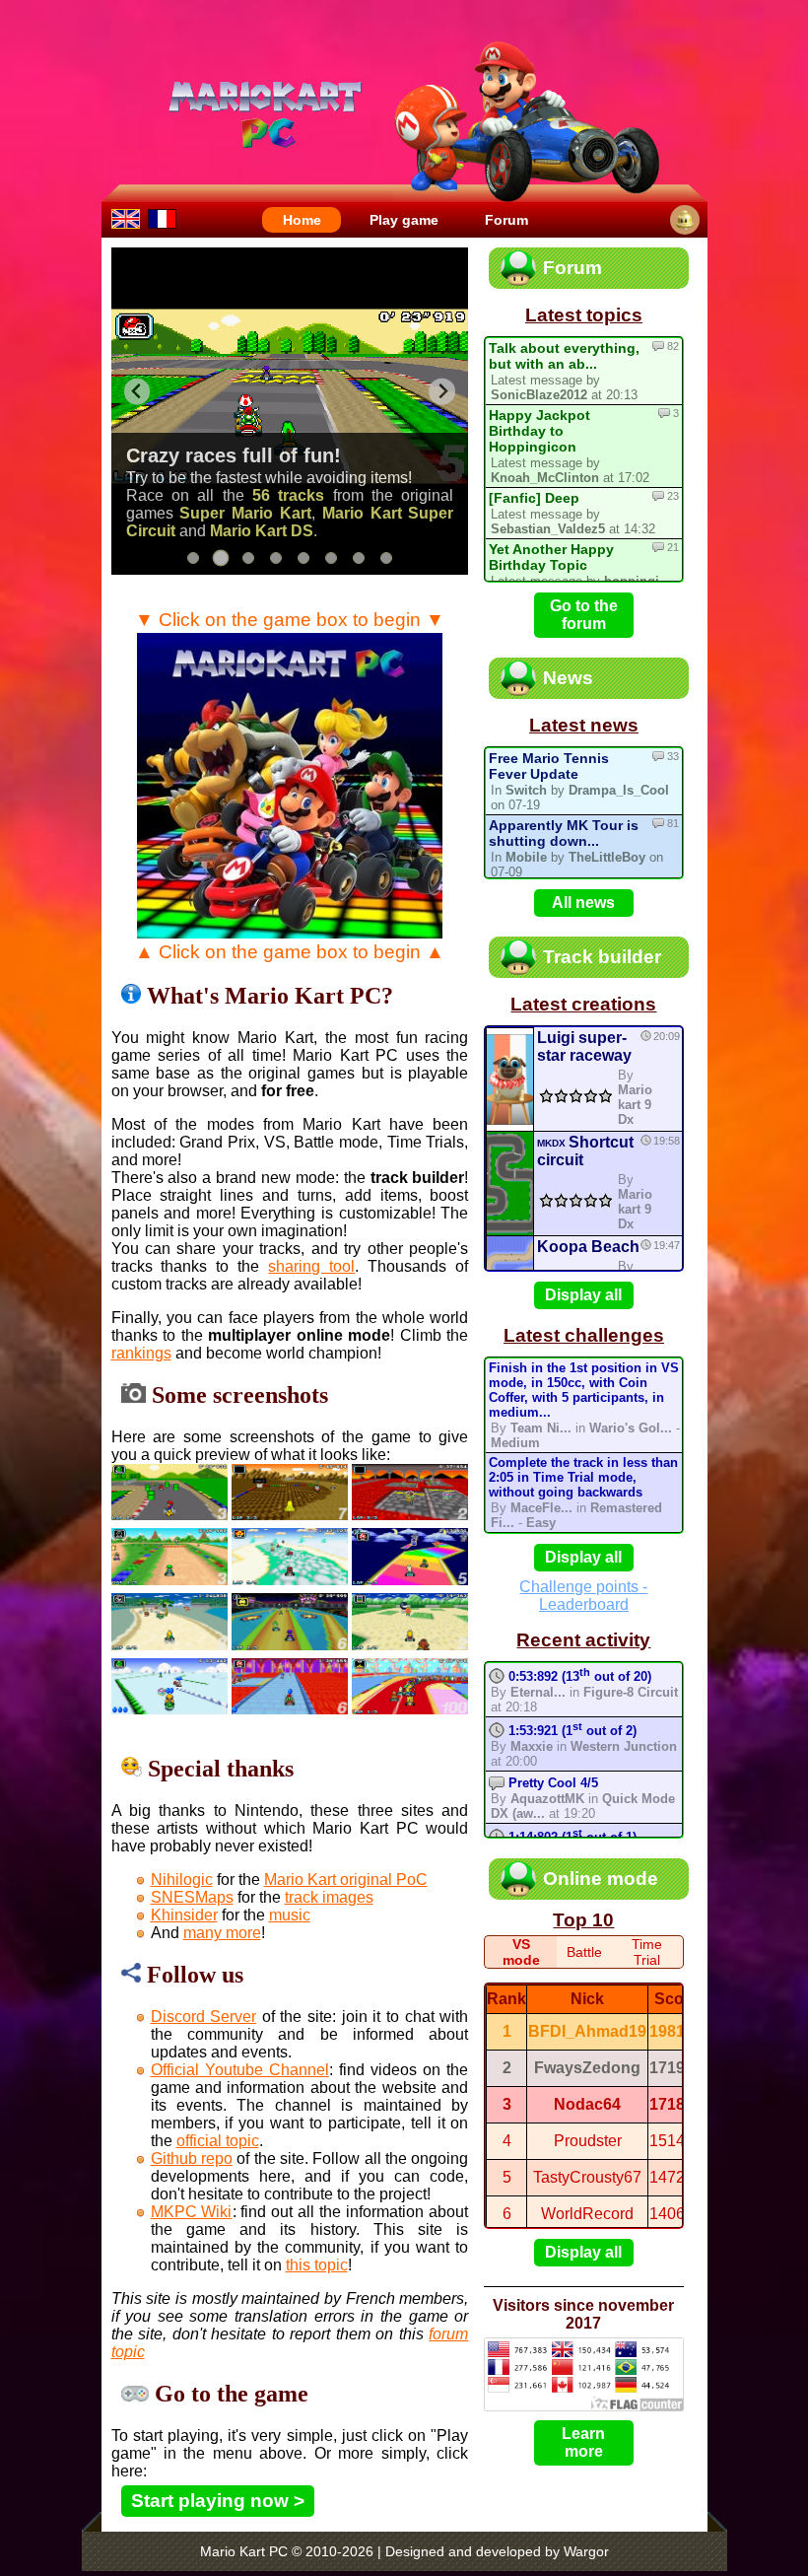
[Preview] (510, 1079)
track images (329, 1897)
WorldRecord (587, 2214)
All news (583, 903)
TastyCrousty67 (587, 2177)
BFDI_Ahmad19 (587, 2031)
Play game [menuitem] (404, 220)
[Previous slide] (137, 392)
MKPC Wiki (192, 2212)
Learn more (583, 2442)
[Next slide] (442, 392)
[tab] (193, 558)
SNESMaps (192, 1897)
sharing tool (311, 1266)
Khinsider (184, 1915)
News (568, 678)
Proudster (588, 2141)
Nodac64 (587, 2104)
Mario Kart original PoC (346, 1880)
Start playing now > (218, 2501)
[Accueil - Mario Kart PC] (162, 217)
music (290, 1915)
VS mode (521, 1952)
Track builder (602, 957)
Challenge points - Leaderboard (583, 1596)
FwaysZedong (587, 2068)
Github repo (192, 2158)
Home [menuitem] (302, 220)
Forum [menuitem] (506, 220)
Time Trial (647, 1952)
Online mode (601, 1879)
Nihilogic (182, 1880)
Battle (584, 1952)
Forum (572, 268)
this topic (317, 2265)
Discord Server (204, 2017)
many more (222, 1933)
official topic (218, 2141)
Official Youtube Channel (240, 2070)
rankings (141, 1353)
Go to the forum (584, 615)
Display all (583, 1295)
